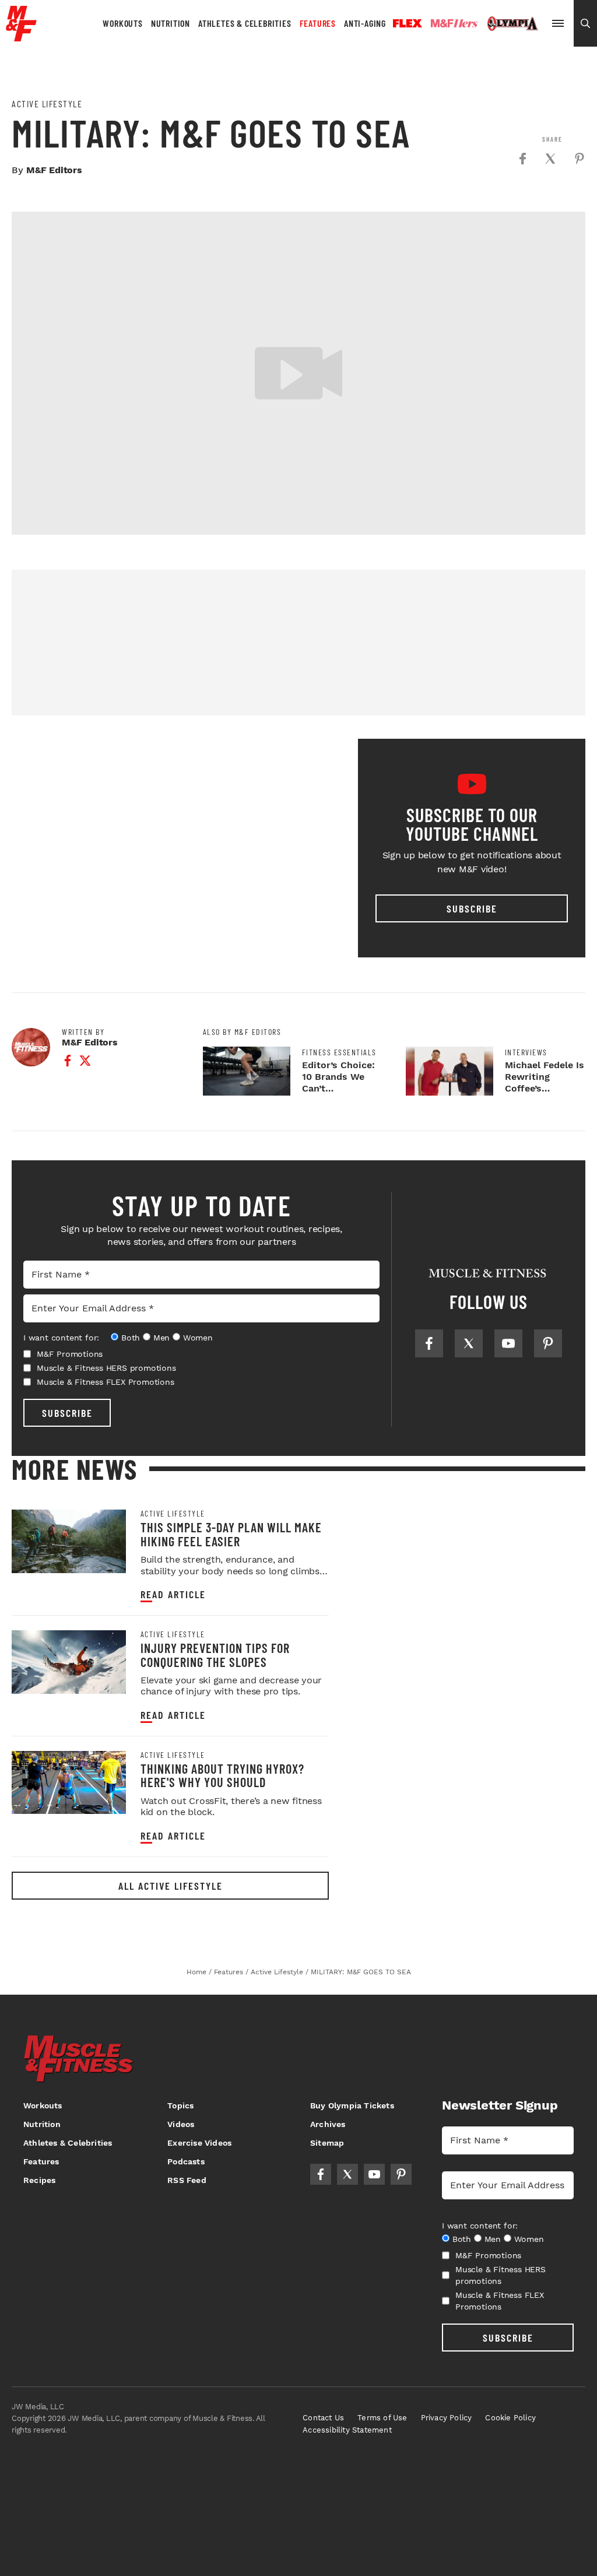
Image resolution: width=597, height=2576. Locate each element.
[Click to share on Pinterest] (580, 159)
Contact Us (323, 2418)
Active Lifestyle (47, 104)
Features (318, 23)
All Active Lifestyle (171, 1886)
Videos (181, 2124)
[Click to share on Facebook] (522, 159)
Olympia (512, 24)
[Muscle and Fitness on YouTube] (508, 1343)
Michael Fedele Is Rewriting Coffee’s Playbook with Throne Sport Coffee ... (545, 1094)
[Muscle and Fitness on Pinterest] (548, 1343)
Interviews (526, 1052)
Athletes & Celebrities (245, 23)
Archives (328, 2124)
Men (161, 1338)
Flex (408, 23)
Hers (454, 23)
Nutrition (171, 23)
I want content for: (61, 1338)
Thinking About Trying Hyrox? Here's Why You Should (222, 1775)
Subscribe (472, 908)
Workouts (122, 23)
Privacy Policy (447, 2418)
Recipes (39, 2180)
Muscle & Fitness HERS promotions (106, 1368)
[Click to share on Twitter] (550, 159)
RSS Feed (187, 2180)
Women (198, 1338)
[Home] (21, 37)
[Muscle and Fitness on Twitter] (469, 1343)
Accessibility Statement (347, 2430)
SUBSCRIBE (67, 1413)
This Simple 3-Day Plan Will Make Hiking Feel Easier (231, 1534)
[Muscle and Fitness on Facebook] (429, 1343)
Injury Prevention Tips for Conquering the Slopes (215, 1654)
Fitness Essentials (339, 1052)
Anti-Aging (365, 23)
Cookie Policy (510, 2418)
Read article (173, 1594)
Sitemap (327, 2143)
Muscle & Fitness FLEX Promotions (106, 1382)
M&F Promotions (70, 1354)
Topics (180, 2105)
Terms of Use (382, 2418)
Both (131, 1338)
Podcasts (186, 2161)
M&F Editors (54, 170)
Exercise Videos (199, 2143)
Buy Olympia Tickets (352, 2105)
